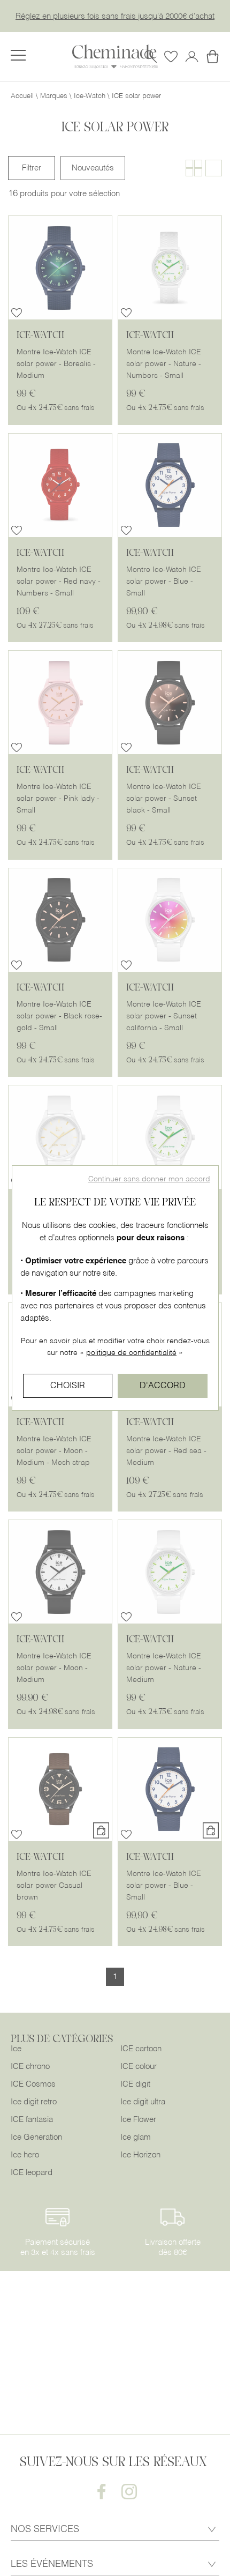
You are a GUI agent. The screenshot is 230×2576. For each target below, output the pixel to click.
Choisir (68, 1386)
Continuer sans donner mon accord (149, 1179)
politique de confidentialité (131, 1353)
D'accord (163, 1386)
